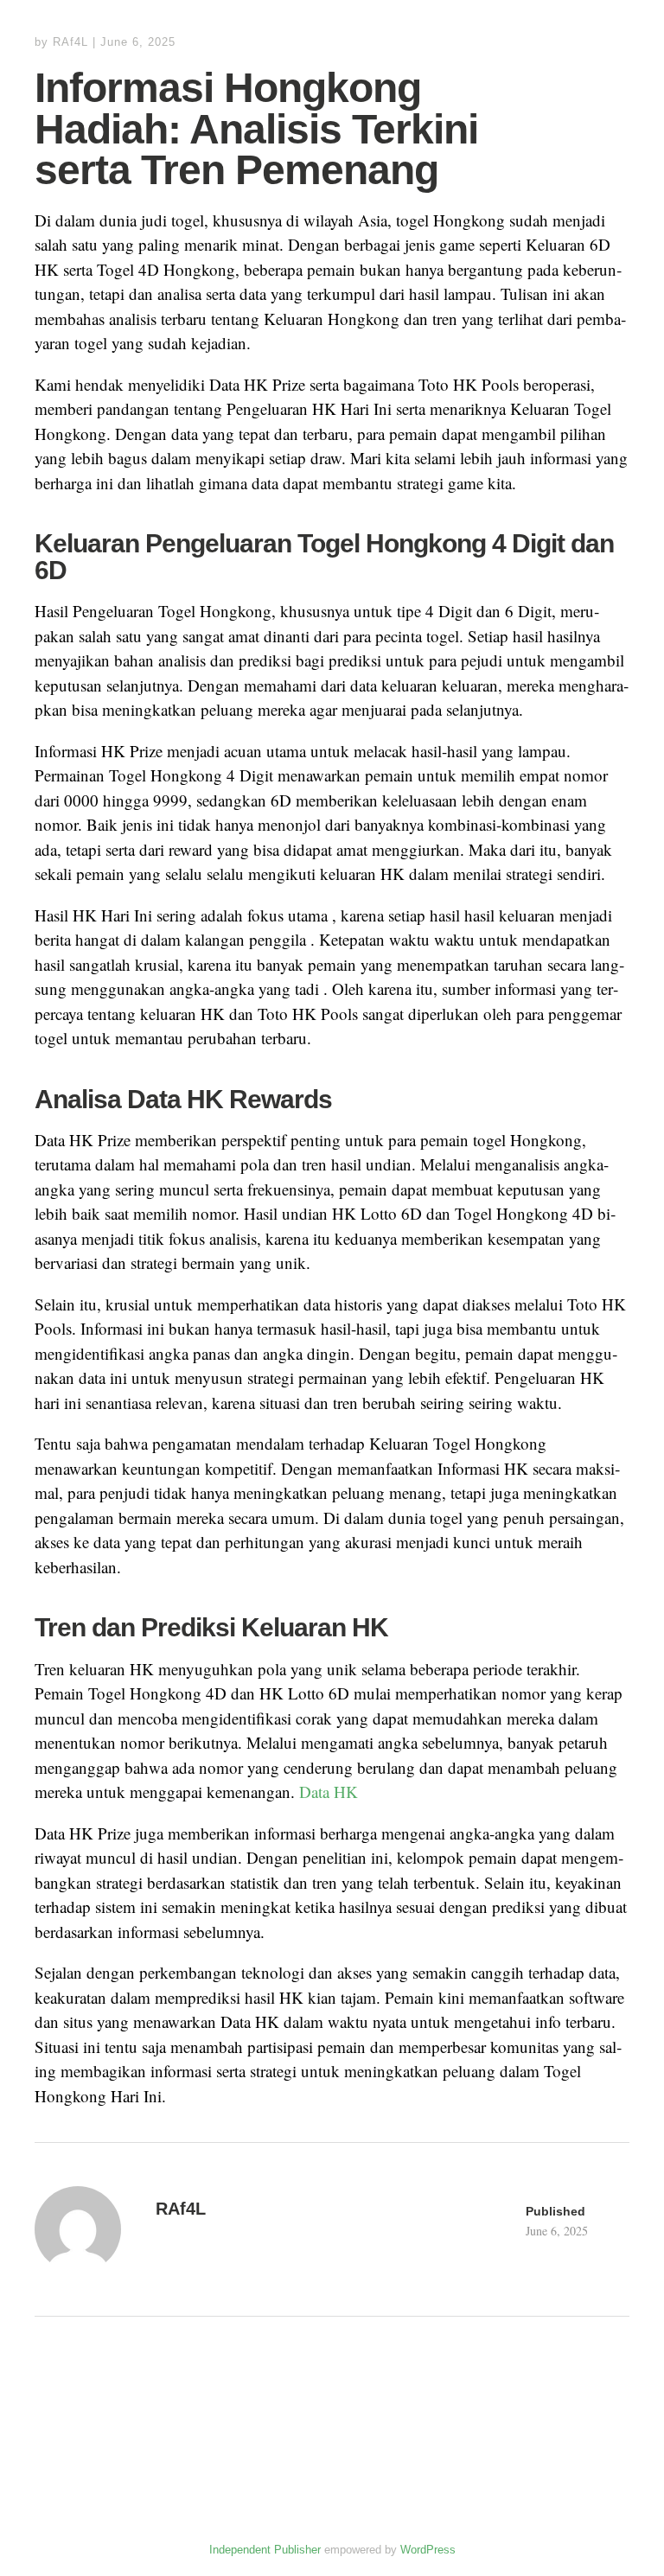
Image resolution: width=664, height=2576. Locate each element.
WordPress (428, 2550)
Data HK (329, 1792)
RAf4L (70, 42)
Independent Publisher (265, 2550)
